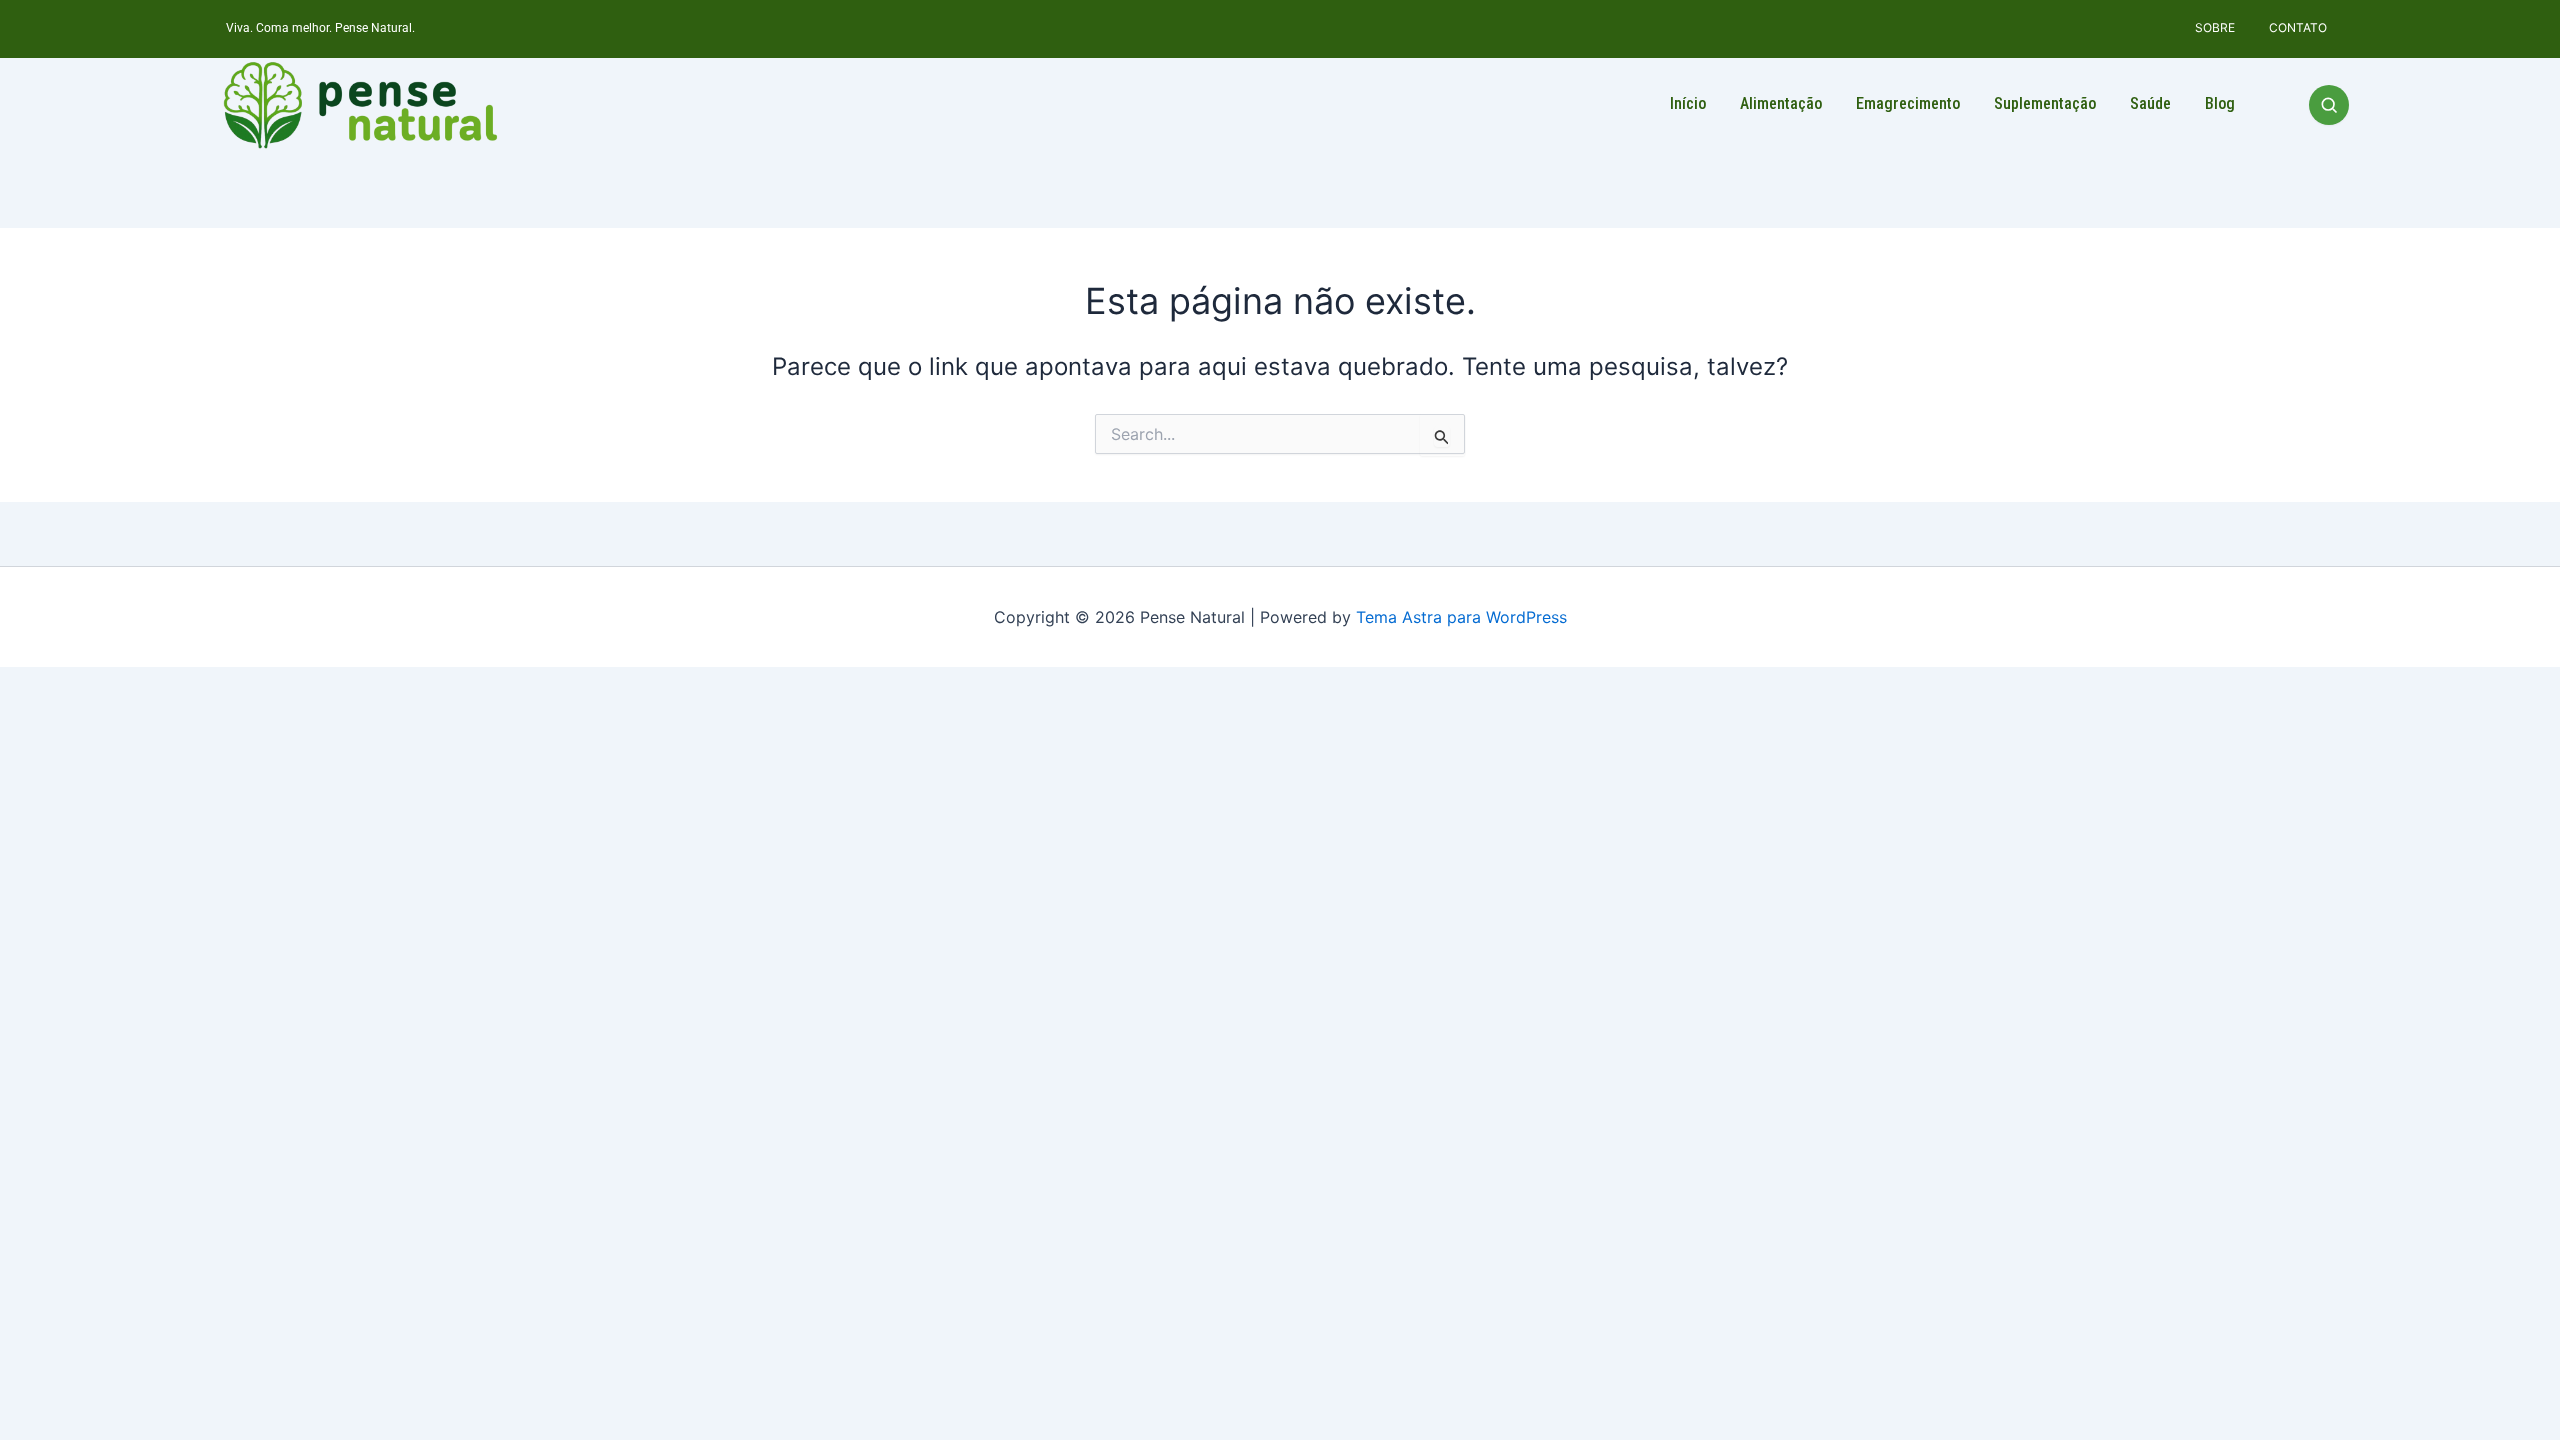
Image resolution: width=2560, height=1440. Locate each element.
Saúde (2150, 103)
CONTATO (2298, 27)
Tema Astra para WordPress (1461, 617)
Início (1688, 103)
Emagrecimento (1908, 103)
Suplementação (2045, 103)
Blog (2220, 103)
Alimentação (1781, 103)
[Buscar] (2329, 105)
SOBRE (2215, 27)
